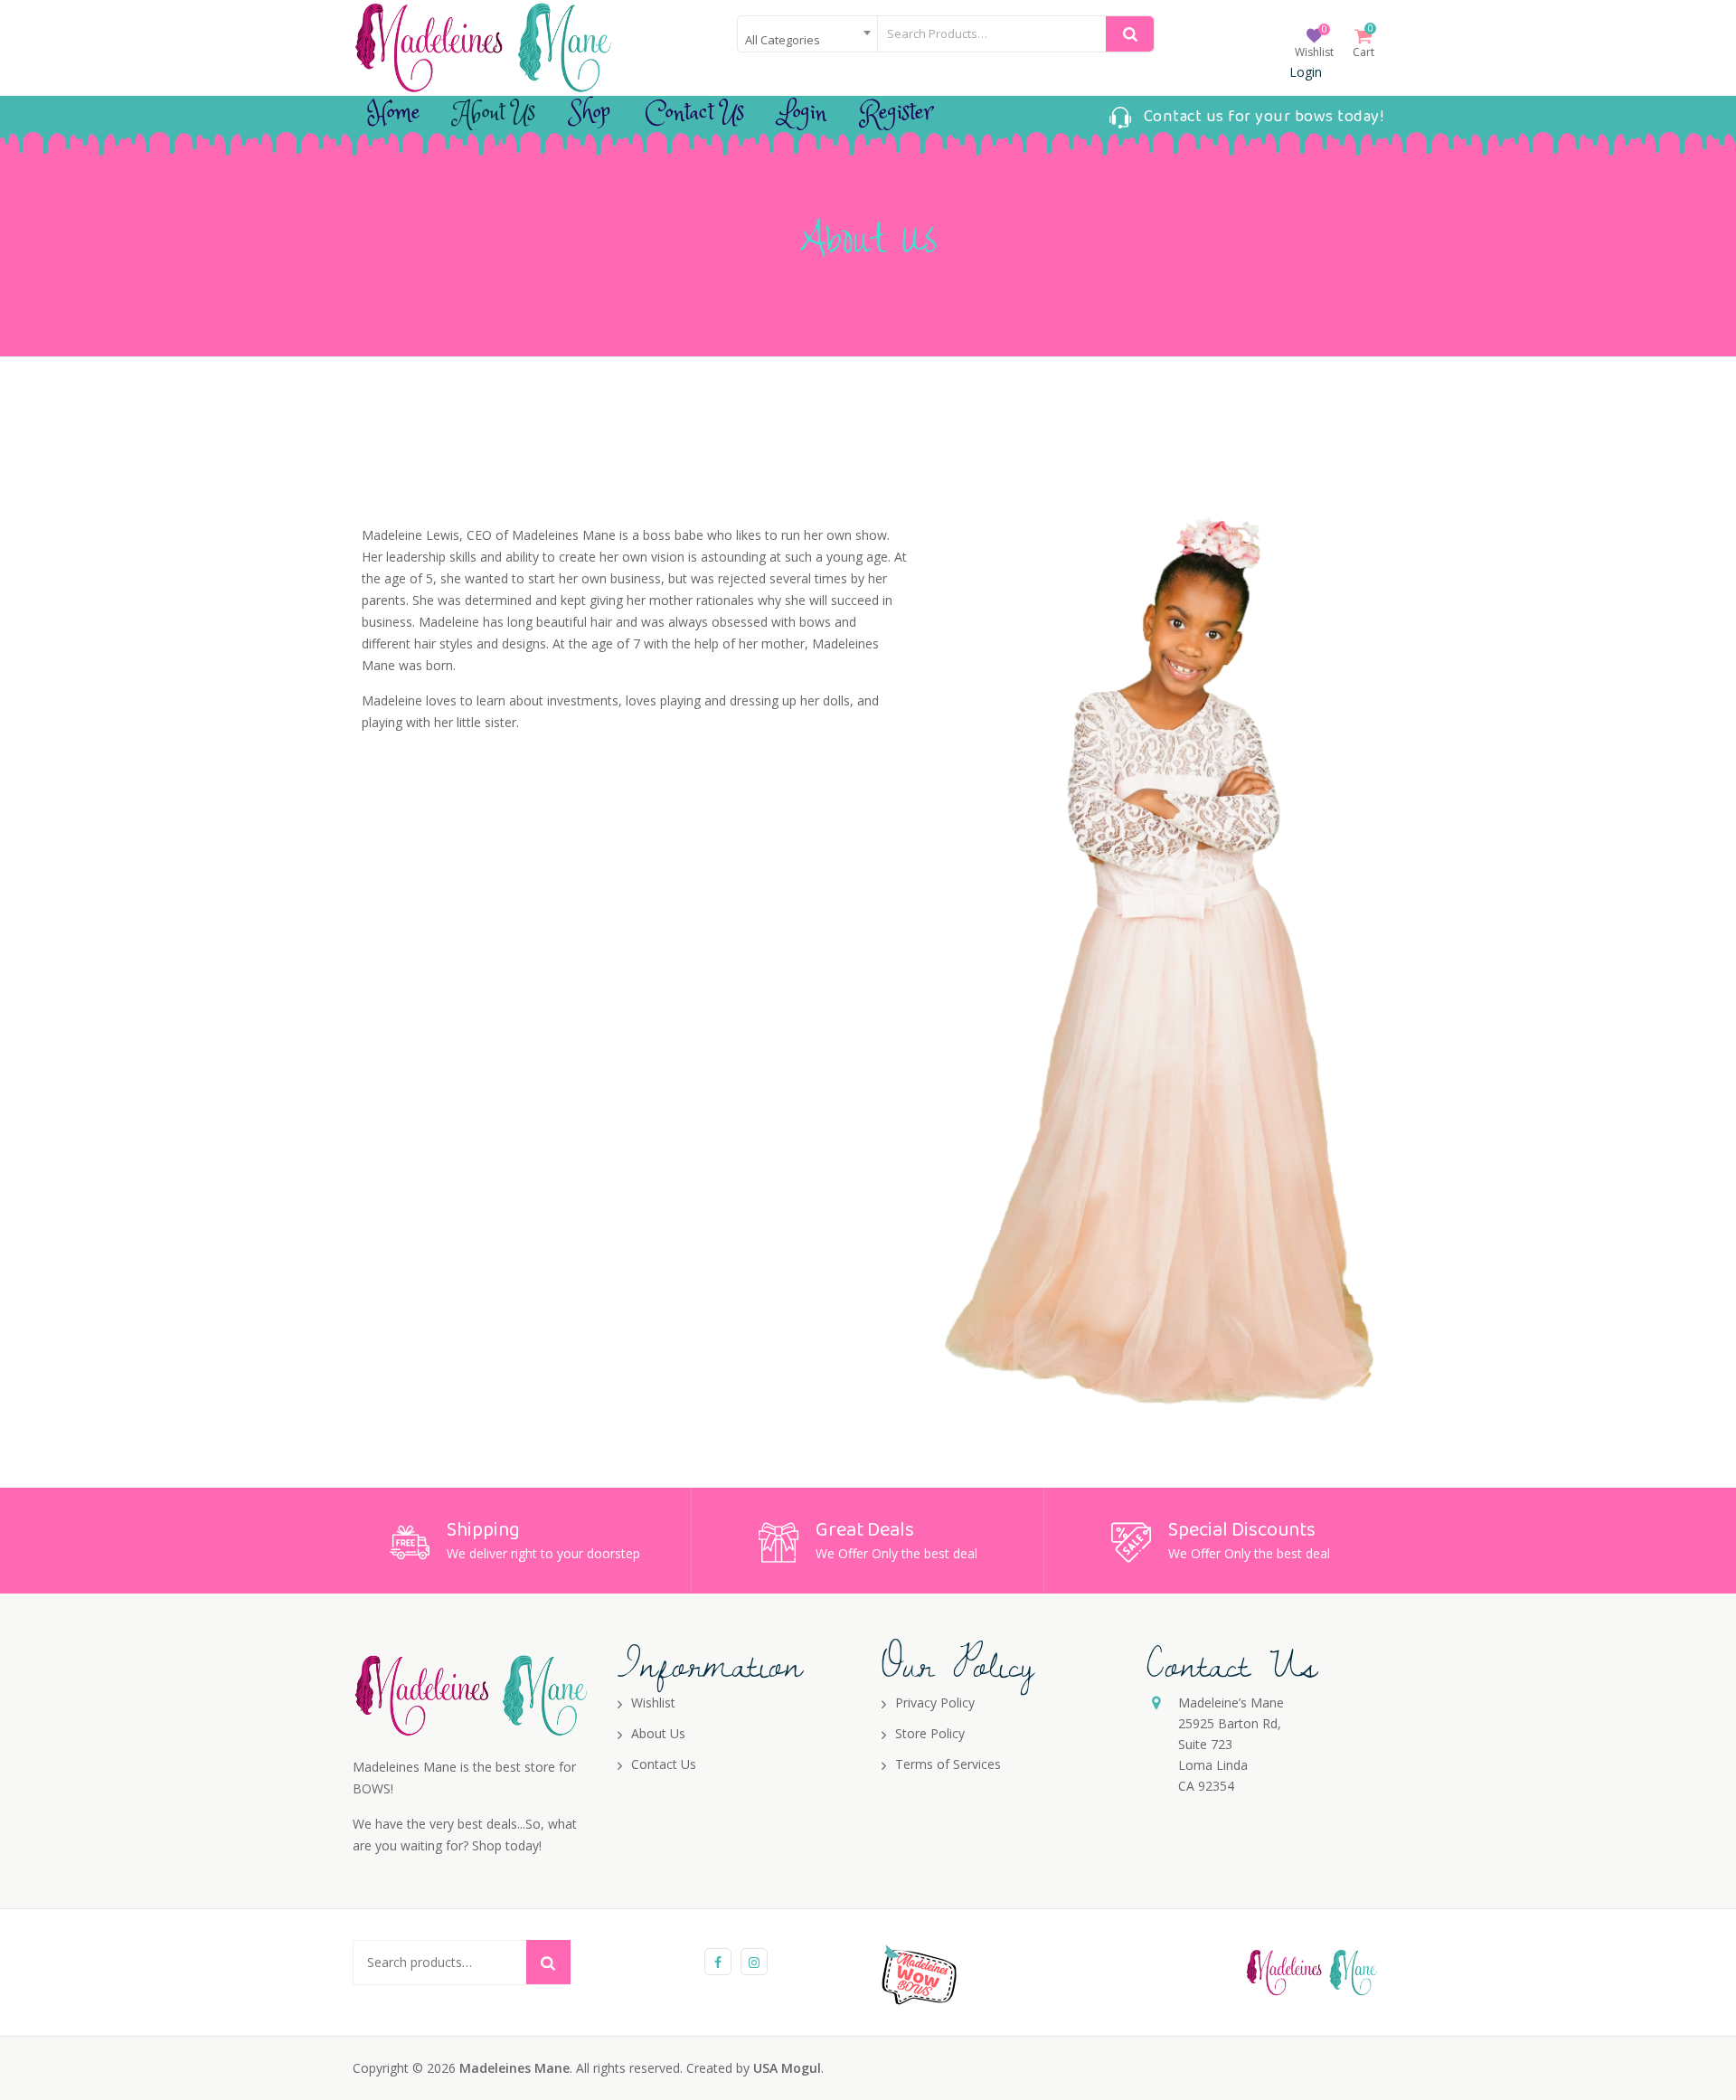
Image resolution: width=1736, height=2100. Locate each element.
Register (896, 113)
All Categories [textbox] (783, 40)
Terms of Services (948, 1764)
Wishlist (1314, 52)
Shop (590, 113)
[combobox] (807, 34)
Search (548, 1962)
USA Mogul (787, 2068)
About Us (495, 113)
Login (1306, 72)
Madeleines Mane (514, 2068)
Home (394, 113)
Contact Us (694, 113)
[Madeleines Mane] (484, 47)
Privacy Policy (935, 1703)
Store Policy (930, 1733)
